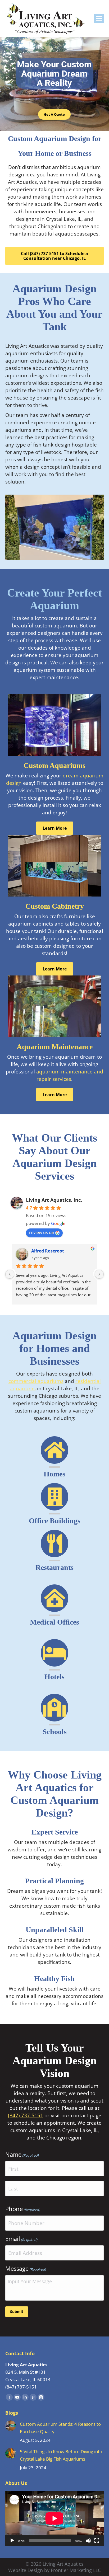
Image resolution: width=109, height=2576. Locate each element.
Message (26, 2268)
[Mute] (88, 2541)
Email (21, 2239)
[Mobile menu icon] (99, 18)
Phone (23, 2209)
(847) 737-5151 (26, 2115)
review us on (42, 1232)
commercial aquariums (36, 1381)
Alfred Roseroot (48, 1251)
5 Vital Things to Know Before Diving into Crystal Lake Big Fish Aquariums (61, 2455)
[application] (54, 2518)
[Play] (12, 2541)
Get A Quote (54, 114)
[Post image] (11, 2426)
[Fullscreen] (97, 2541)
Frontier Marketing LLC (76, 2570)
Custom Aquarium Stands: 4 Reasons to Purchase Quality (60, 2428)
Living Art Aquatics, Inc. (54, 1200)
